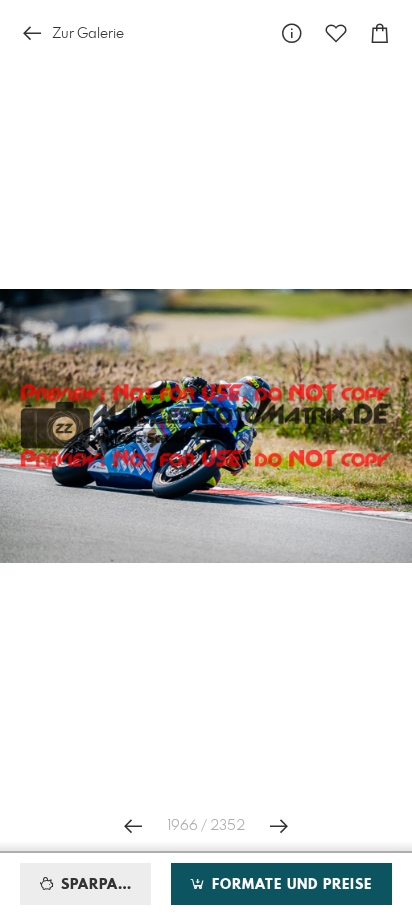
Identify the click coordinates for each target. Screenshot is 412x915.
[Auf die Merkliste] (336, 33)
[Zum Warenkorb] (380, 33)
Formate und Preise (289, 885)
